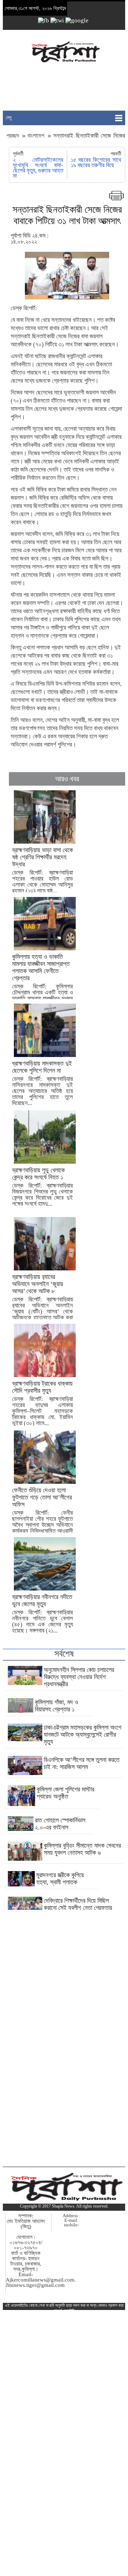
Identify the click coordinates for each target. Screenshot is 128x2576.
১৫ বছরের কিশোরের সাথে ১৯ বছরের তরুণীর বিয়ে (96, 163)
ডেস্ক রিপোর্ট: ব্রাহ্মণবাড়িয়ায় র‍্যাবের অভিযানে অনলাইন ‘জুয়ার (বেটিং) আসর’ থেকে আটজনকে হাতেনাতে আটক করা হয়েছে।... (42, 1300)
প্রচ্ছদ (14, 136)
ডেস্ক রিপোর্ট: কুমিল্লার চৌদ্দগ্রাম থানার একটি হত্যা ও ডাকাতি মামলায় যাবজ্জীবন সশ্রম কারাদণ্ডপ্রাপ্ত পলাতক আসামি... (42, 984)
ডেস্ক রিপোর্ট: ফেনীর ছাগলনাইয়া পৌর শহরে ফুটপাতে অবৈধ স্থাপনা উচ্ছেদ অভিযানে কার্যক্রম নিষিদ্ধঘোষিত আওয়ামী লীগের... (42, 1513)
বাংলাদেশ (36, 136)
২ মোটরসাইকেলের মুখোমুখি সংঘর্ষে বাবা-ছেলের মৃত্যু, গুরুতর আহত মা (38, 168)
